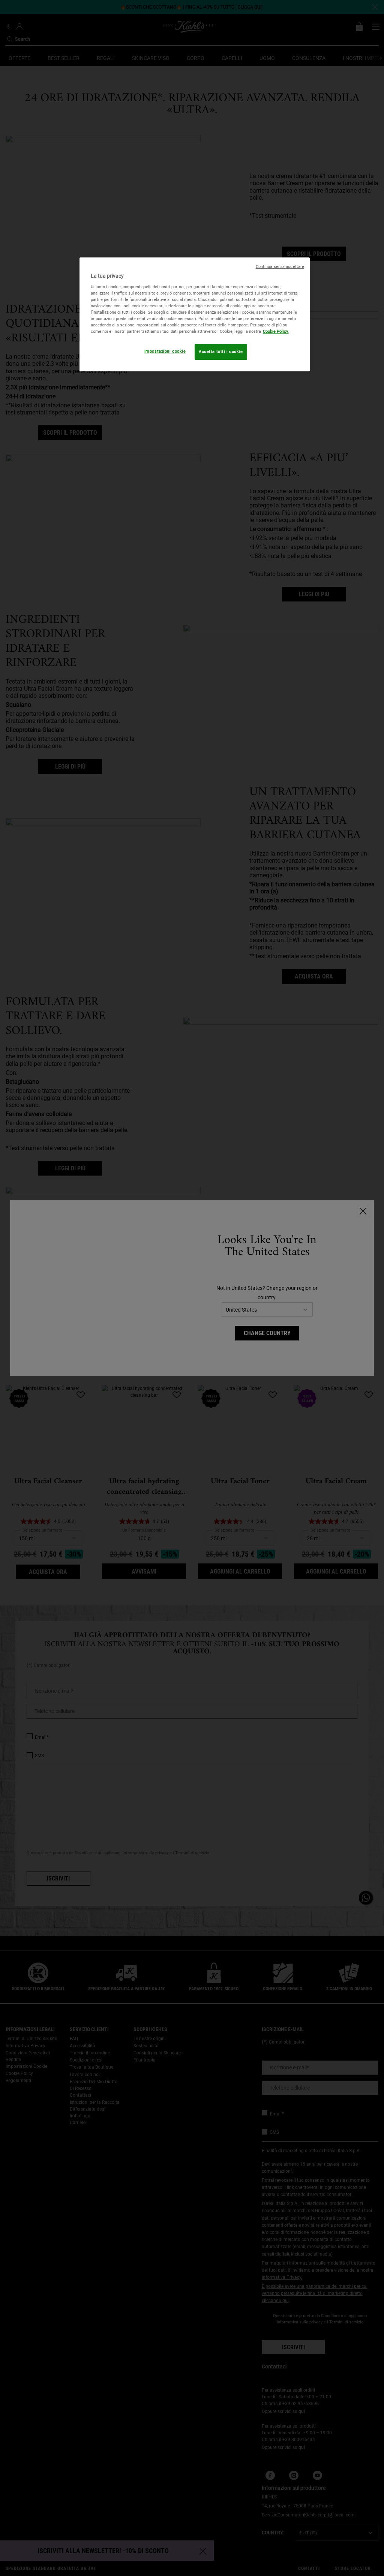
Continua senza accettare (280, 267)
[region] (195, 314)
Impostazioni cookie (165, 351)
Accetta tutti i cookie (221, 352)
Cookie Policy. (276, 331)
